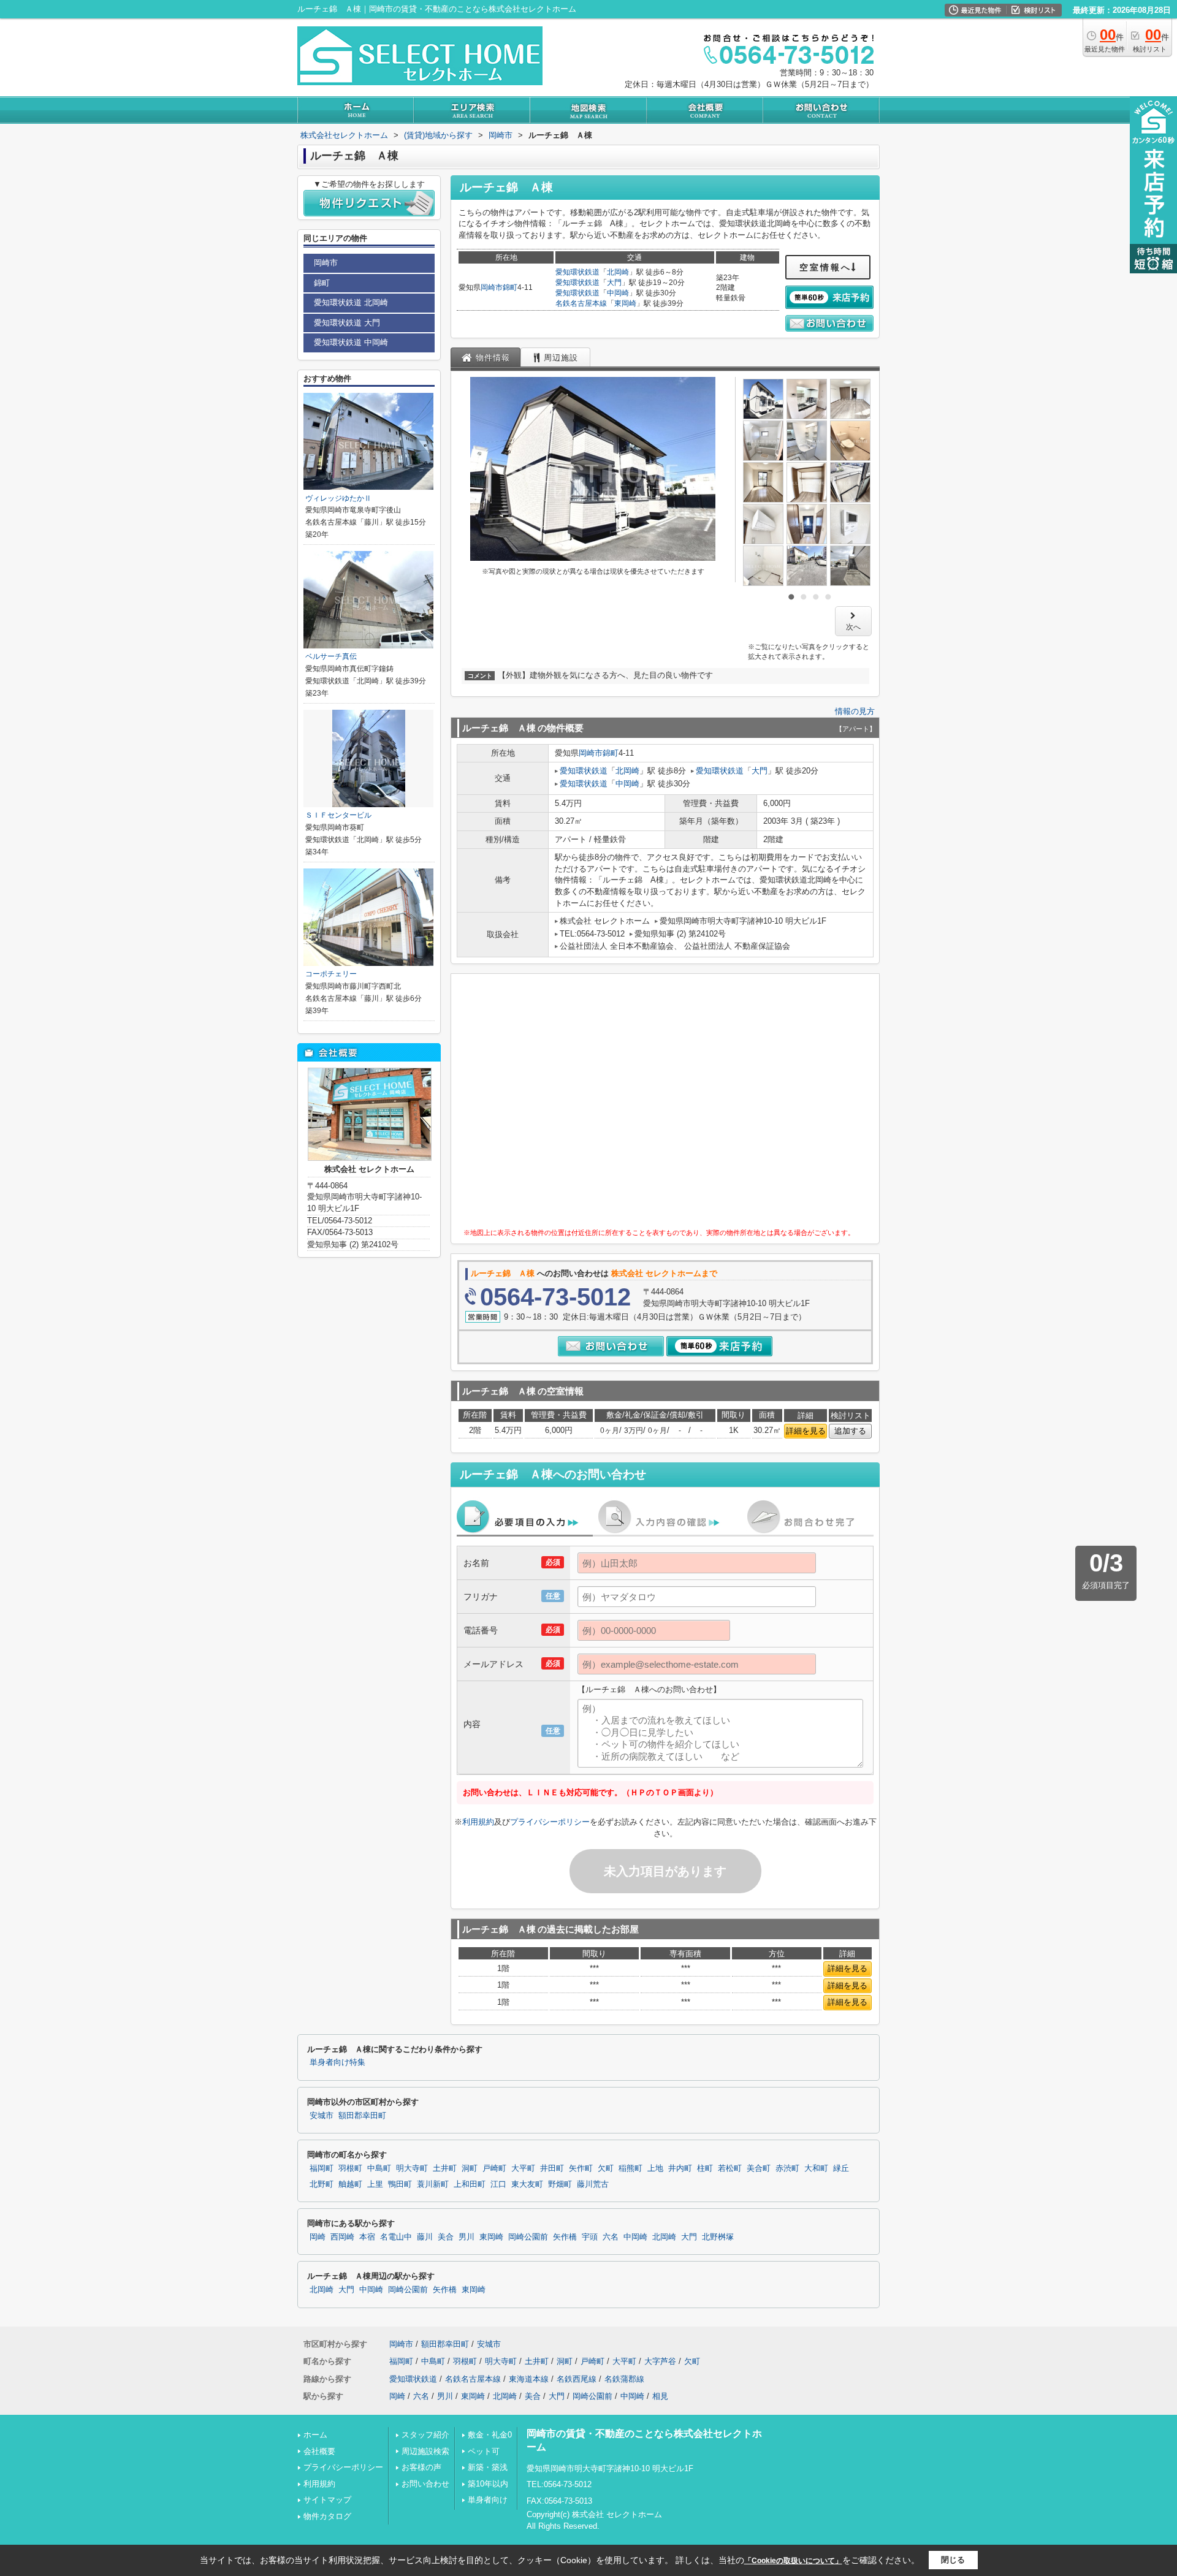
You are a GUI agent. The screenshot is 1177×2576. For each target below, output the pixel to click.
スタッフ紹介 (425, 2435)
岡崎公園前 (528, 2237)
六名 (611, 2237)
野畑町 (560, 2184)
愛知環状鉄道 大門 (347, 323)
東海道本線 (529, 2379)
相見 (660, 2396)
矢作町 (581, 2168)
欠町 (606, 2168)
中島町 (379, 2168)
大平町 (523, 2168)
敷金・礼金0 (490, 2435)
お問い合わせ (425, 2484)
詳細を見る (806, 1431)
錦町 (510, 287)
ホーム (315, 2435)
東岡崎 (625, 303)
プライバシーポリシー (550, 1822)
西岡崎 (342, 2237)
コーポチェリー (331, 974)
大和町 (816, 2168)
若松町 (730, 2168)
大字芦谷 (660, 2361)
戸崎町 (494, 2168)
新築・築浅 (488, 2467)
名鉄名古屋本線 (581, 303)
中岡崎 (618, 293)
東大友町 (527, 2184)
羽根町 (350, 2168)
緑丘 (841, 2168)
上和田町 (470, 2184)
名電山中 (396, 2237)
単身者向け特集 (337, 2062)
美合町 (759, 2168)
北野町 (322, 2184)
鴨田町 (400, 2184)
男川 (467, 2237)
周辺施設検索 (425, 2451)
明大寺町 (412, 2168)
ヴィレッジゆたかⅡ (338, 498)
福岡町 (322, 2168)
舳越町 (350, 2184)
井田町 (552, 2168)
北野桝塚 (718, 2237)
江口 (498, 2184)
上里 (375, 2184)
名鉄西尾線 (577, 2379)
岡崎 (318, 2237)
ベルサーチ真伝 (331, 656)
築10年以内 (488, 2484)
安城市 (322, 2116)
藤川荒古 (593, 2184)
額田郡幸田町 (362, 2116)
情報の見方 (855, 711)
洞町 (470, 2168)
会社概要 (319, 2451)
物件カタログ (327, 2516)
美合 (446, 2237)
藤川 (425, 2237)
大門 (614, 283)
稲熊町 (630, 2168)
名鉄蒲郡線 (624, 2379)
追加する (850, 1431)
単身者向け (488, 2500)
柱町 (705, 2168)
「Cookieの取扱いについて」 (793, 2561)
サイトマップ (327, 2500)
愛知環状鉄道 (577, 272)
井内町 (680, 2168)
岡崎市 (492, 287)
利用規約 (478, 1822)
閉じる (953, 2560)
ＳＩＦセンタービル (338, 815)
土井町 (445, 2168)
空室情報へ (825, 267)
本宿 (367, 2237)
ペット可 (484, 2451)
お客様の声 (421, 2467)
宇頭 (590, 2237)
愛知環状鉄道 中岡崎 (351, 342)
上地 (655, 2168)
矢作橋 (565, 2237)
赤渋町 (787, 2168)
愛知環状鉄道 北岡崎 (351, 302)
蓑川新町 (433, 2184)
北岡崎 (618, 272)
